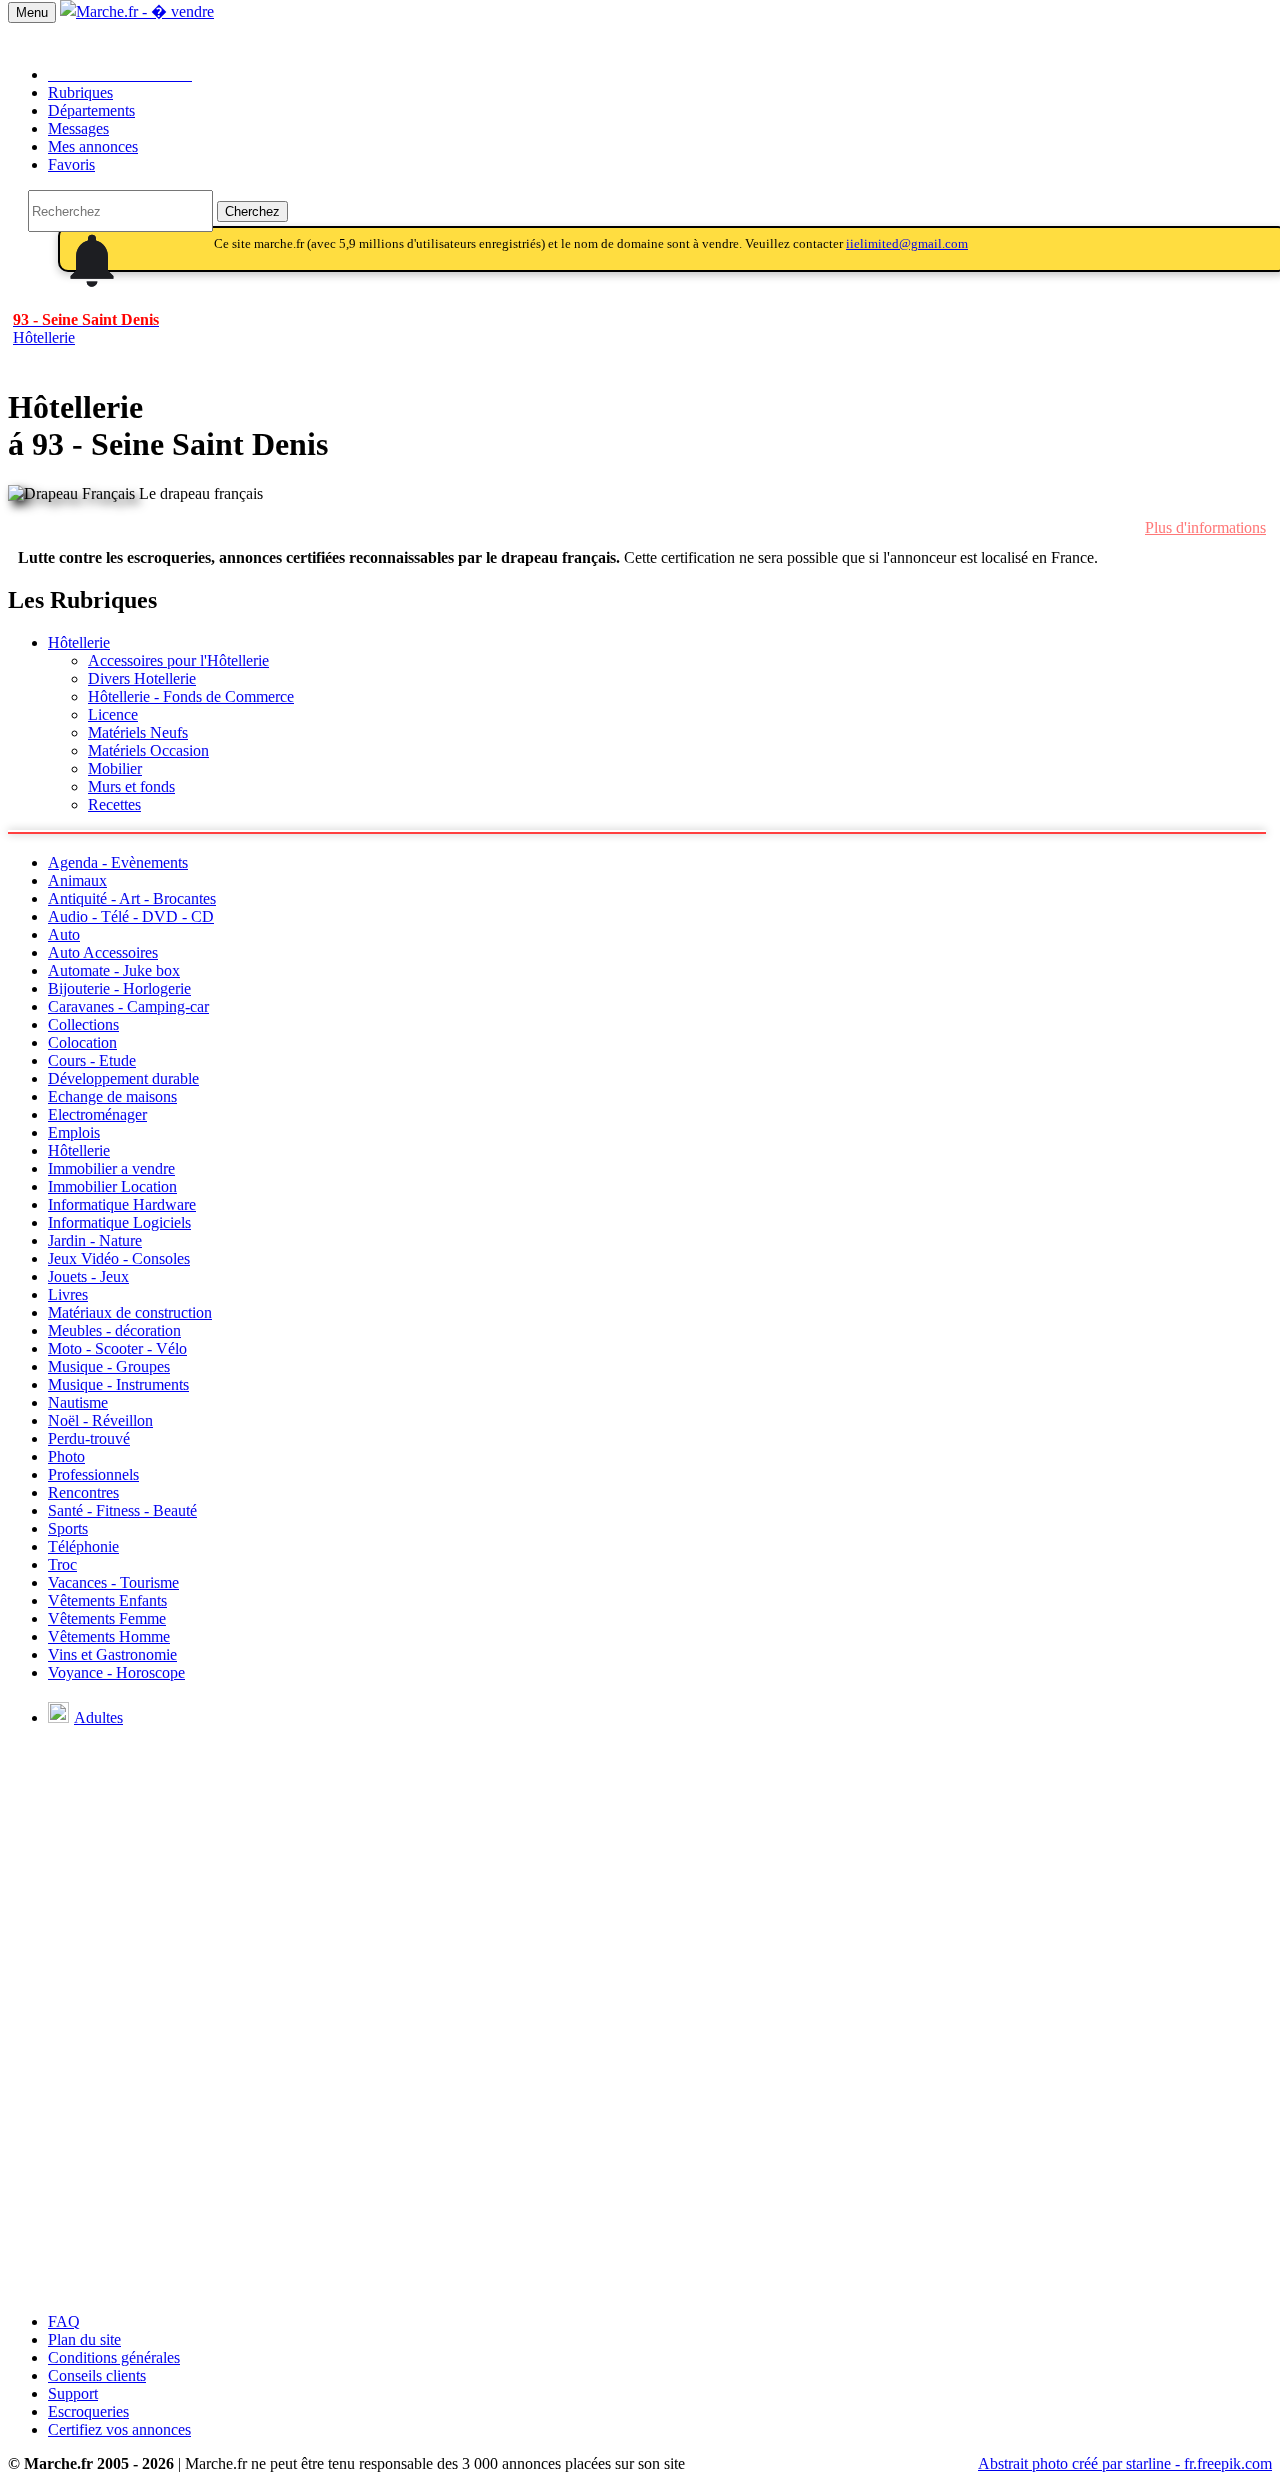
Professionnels (93, 1474)
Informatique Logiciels (119, 1222)
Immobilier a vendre (111, 1168)
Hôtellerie (79, 642)
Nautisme (78, 1402)
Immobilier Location (112, 1186)
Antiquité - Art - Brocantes (132, 898)
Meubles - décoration (114, 1330)
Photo (66, 1456)
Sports (68, 1528)
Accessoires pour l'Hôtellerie (178, 660)
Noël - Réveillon (100, 1420)
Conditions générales (114, 2357)
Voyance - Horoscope (116, 1672)
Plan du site (84, 2339)
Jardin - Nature (95, 1240)
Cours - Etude (92, 1060)
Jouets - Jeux (88, 1276)
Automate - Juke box (114, 970)
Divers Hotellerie (142, 678)
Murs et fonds (131, 786)
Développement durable (123, 1078)
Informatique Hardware (122, 1204)
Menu (32, 12)
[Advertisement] (640, 2157)
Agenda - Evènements (118, 862)
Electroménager (97, 1114)
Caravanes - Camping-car (128, 1006)
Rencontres (83, 1492)
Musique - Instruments (118, 1384)
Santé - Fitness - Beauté (122, 1510)
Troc (62, 1564)
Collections (83, 1024)
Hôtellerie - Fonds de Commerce (191, 696)
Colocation (82, 1042)
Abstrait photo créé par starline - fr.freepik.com (1125, 2463)
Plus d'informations (1205, 527)
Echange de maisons (112, 1096)
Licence (113, 714)
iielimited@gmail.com (907, 243)
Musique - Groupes (109, 1366)
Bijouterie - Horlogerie (119, 988)
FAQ (64, 2321)
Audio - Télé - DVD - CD (131, 916)
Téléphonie (83, 1546)
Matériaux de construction (130, 1312)
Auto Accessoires (103, 952)
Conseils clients (97, 2375)
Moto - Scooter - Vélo (117, 1348)
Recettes (114, 804)
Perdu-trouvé (89, 1438)
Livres (68, 1294)
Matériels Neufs (138, 732)
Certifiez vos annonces (119, 2429)
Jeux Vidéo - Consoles (119, 1258)
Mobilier (115, 768)
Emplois (74, 1132)
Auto (64, 934)
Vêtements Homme (109, 1636)
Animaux (77, 880)
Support (73, 2393)
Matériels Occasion (148, 750)
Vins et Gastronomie (112, 1654)
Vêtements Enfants (107, 1600)
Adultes (98, 1717)
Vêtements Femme (107, 1618)
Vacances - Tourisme (113, 1582)
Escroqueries (88, 2411)
